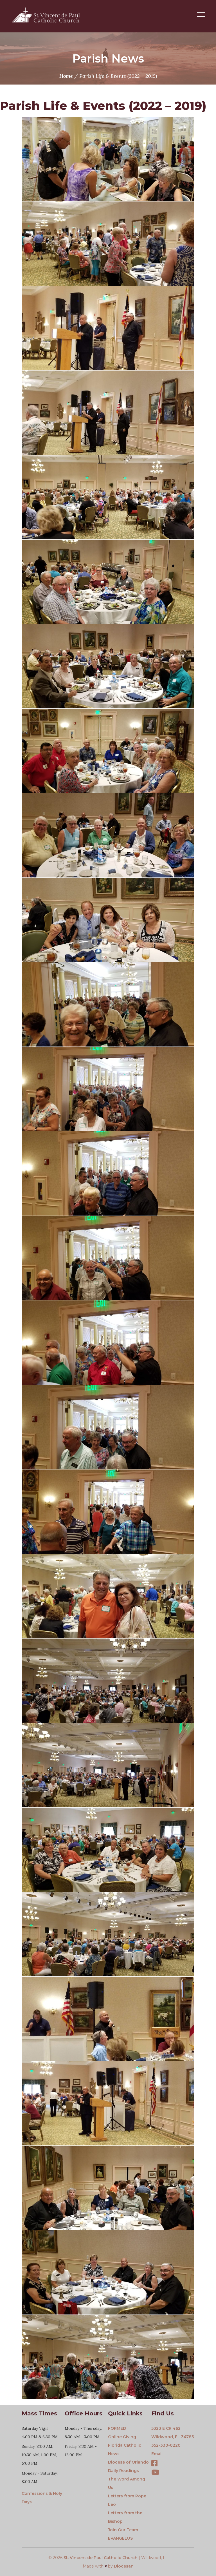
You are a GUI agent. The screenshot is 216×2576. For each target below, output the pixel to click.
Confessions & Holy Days (42, 2498)
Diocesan (124, 2566)
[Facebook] (154, 2464)
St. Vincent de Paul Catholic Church (101, 2558)
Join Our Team (123, 2530)
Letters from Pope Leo (127, 2500)
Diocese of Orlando (128, 2462)
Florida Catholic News (125, 2449)
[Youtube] (155, 2473)
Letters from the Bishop (125, 2517)
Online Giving (122, 2437)
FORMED (117, 2428)
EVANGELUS (120, 2538)
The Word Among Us (127, 2483)
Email (157, 2454)
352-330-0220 (166, 2445)
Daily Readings (123, 2471)
